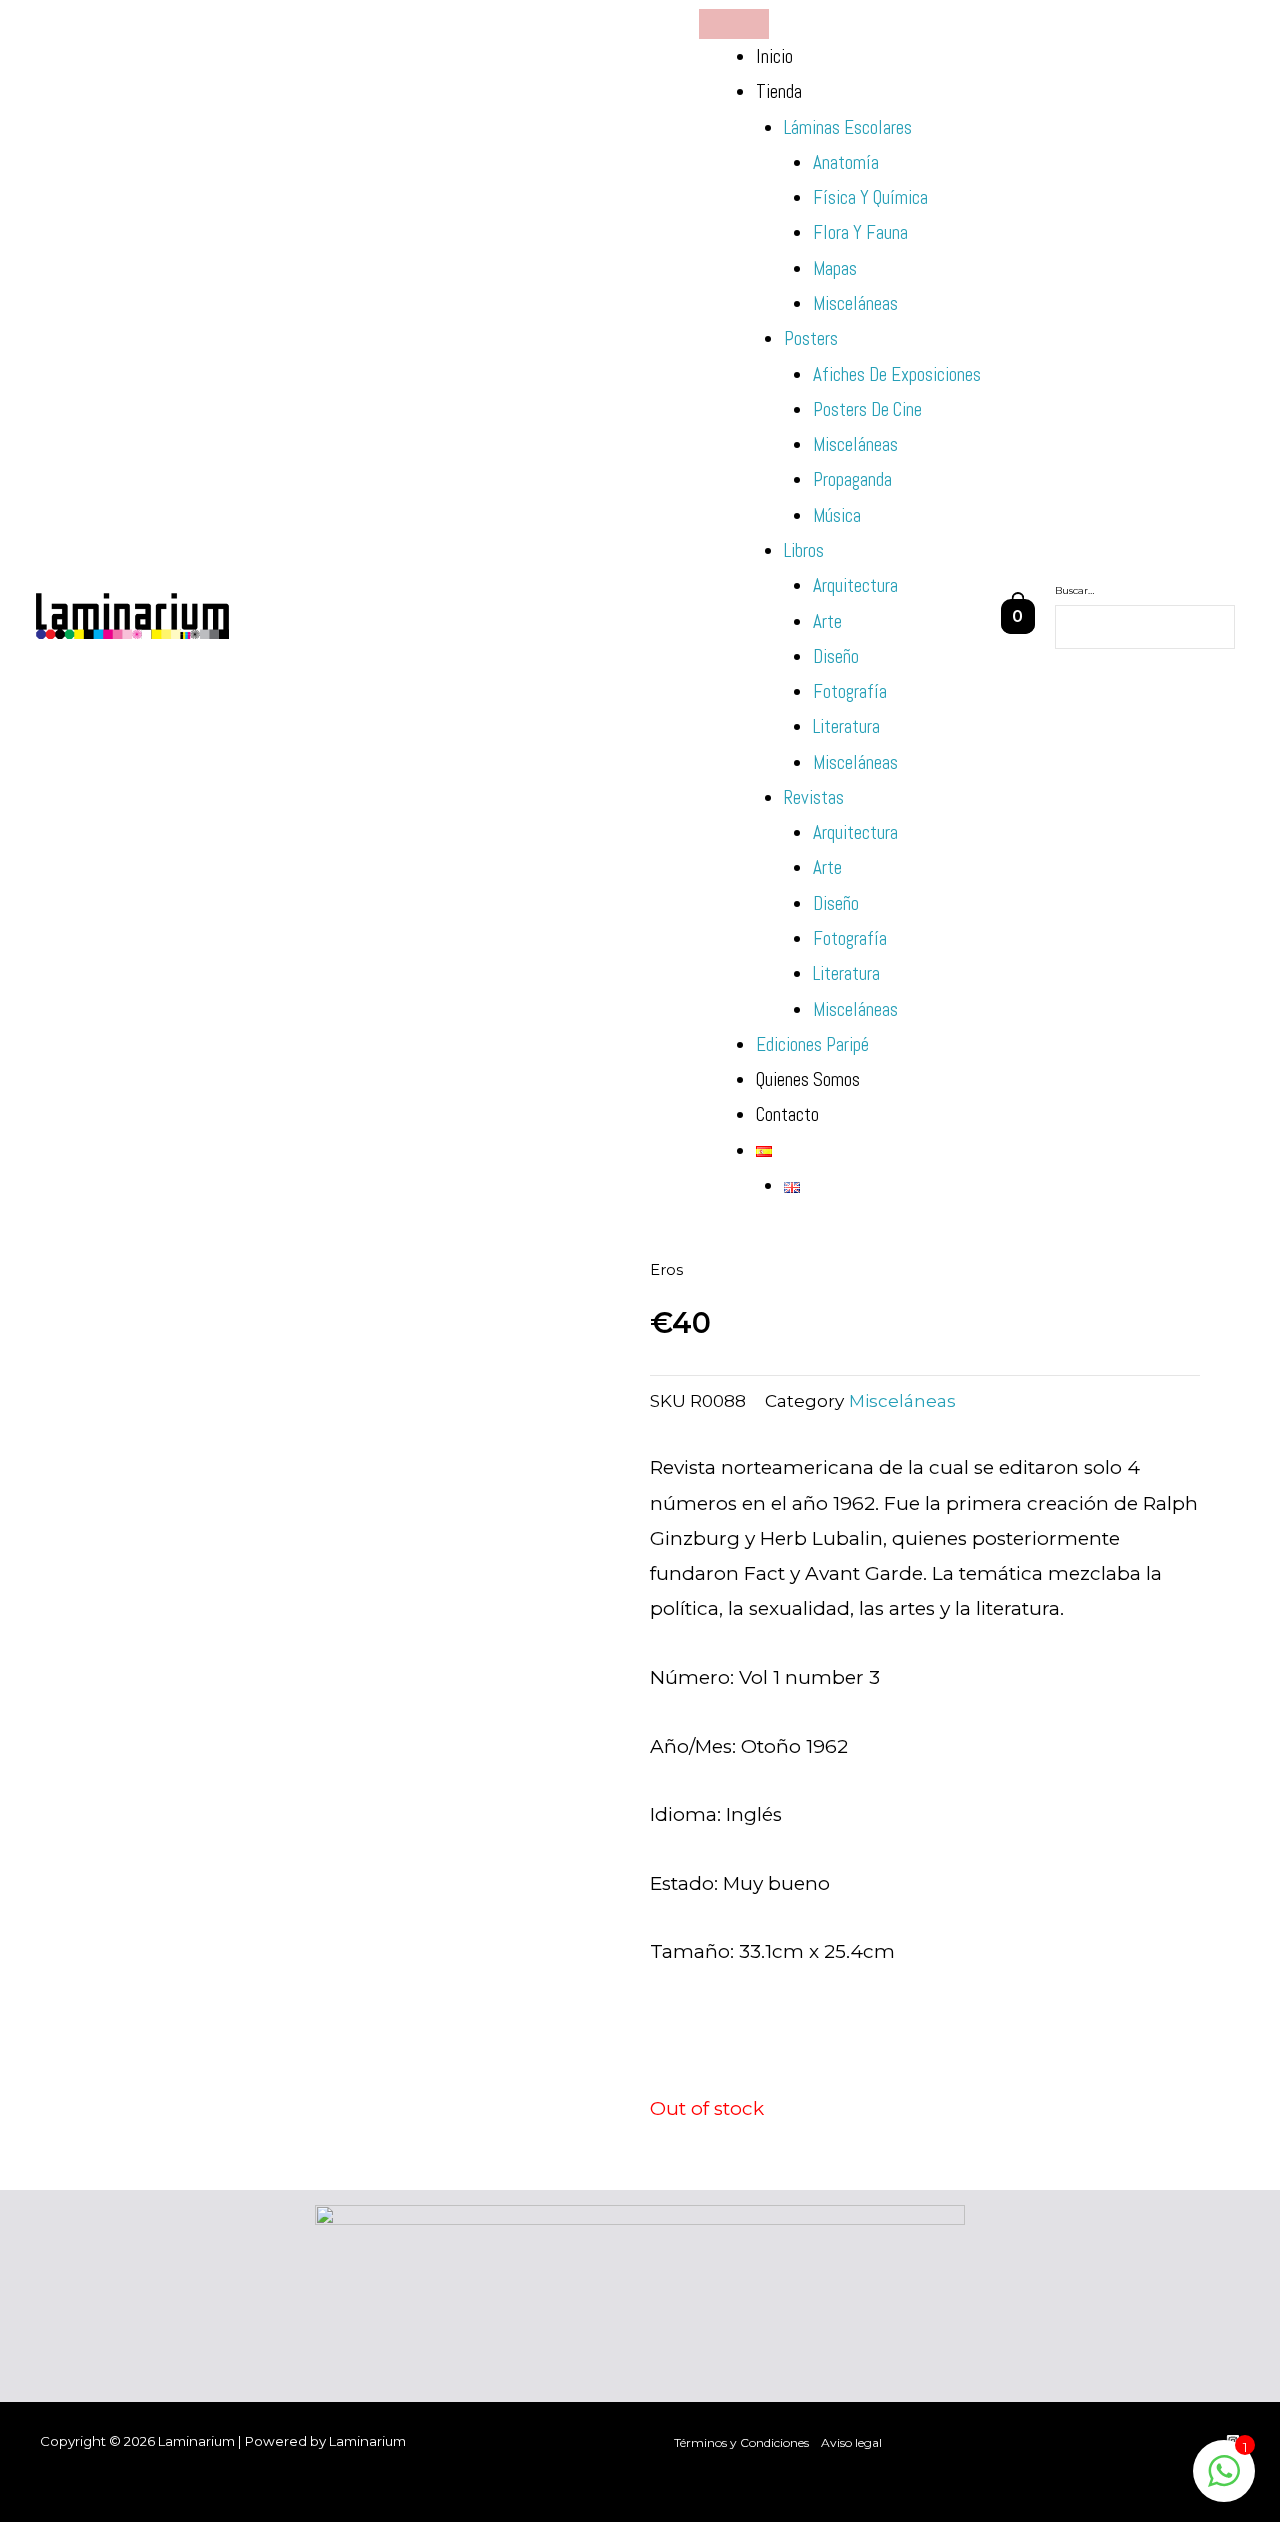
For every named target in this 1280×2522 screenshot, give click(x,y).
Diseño (836, 656)
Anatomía (846, 162)
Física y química (870, 197)
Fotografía (850, 691)
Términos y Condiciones (741, 2442)
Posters (811, 338)
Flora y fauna (860, 232)
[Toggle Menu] (734, 24)
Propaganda (852, 479)
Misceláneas (855, 303)
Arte (827, 621)
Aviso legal (851, 2442)
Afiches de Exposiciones (897, 374)
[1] (1224, 2480)
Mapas (835, 268)
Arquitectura (855, 585)
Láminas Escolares (848, 127)
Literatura (846, 726)
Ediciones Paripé (812, 1044)
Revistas (814, 797)
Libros (804, 550)
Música (837, 515)
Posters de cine (867, 409)
